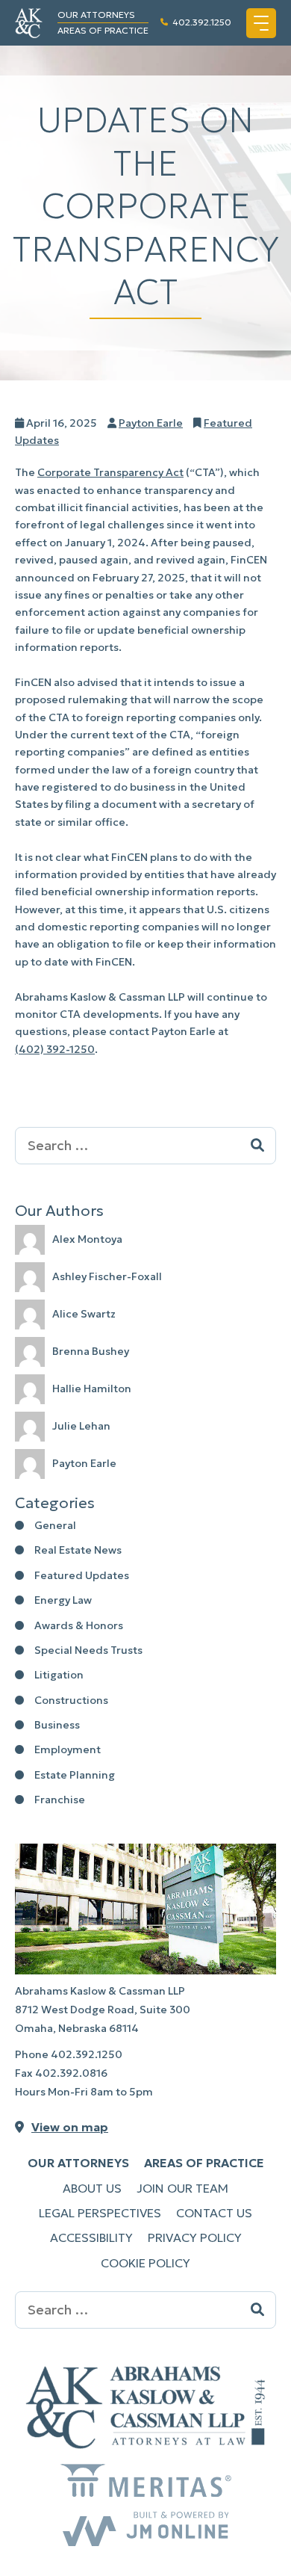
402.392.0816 (71, 2073)
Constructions (71, 1700)
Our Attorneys (96, 15)
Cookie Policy (145, 2263)
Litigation (59, 1675)
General (55, 1525)
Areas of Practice (103, 30)
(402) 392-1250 (55, 1049)
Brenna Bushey (91, 1351)
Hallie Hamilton (92, 1389)
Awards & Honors (79, 1625)
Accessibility (91, 2237)
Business (57, 1725)
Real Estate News (78, 1550)
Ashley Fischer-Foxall (107, 1276)
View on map (70, 2127)
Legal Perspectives (100, 2213)
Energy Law (63, 1600)
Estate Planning (75, 1775)
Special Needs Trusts (88, 1650)
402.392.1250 (202, 22)
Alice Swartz (84, 1314)
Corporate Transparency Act (110, 472)
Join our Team (182, 2188)
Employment (68, 1749)
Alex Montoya (87, 1239)
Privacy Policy (195, 2237)
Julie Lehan (81, 1426)
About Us (92, 2188)
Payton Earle (151, 423)
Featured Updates (82, 1575)
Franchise (60, 1800)
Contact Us (214, 2213)
